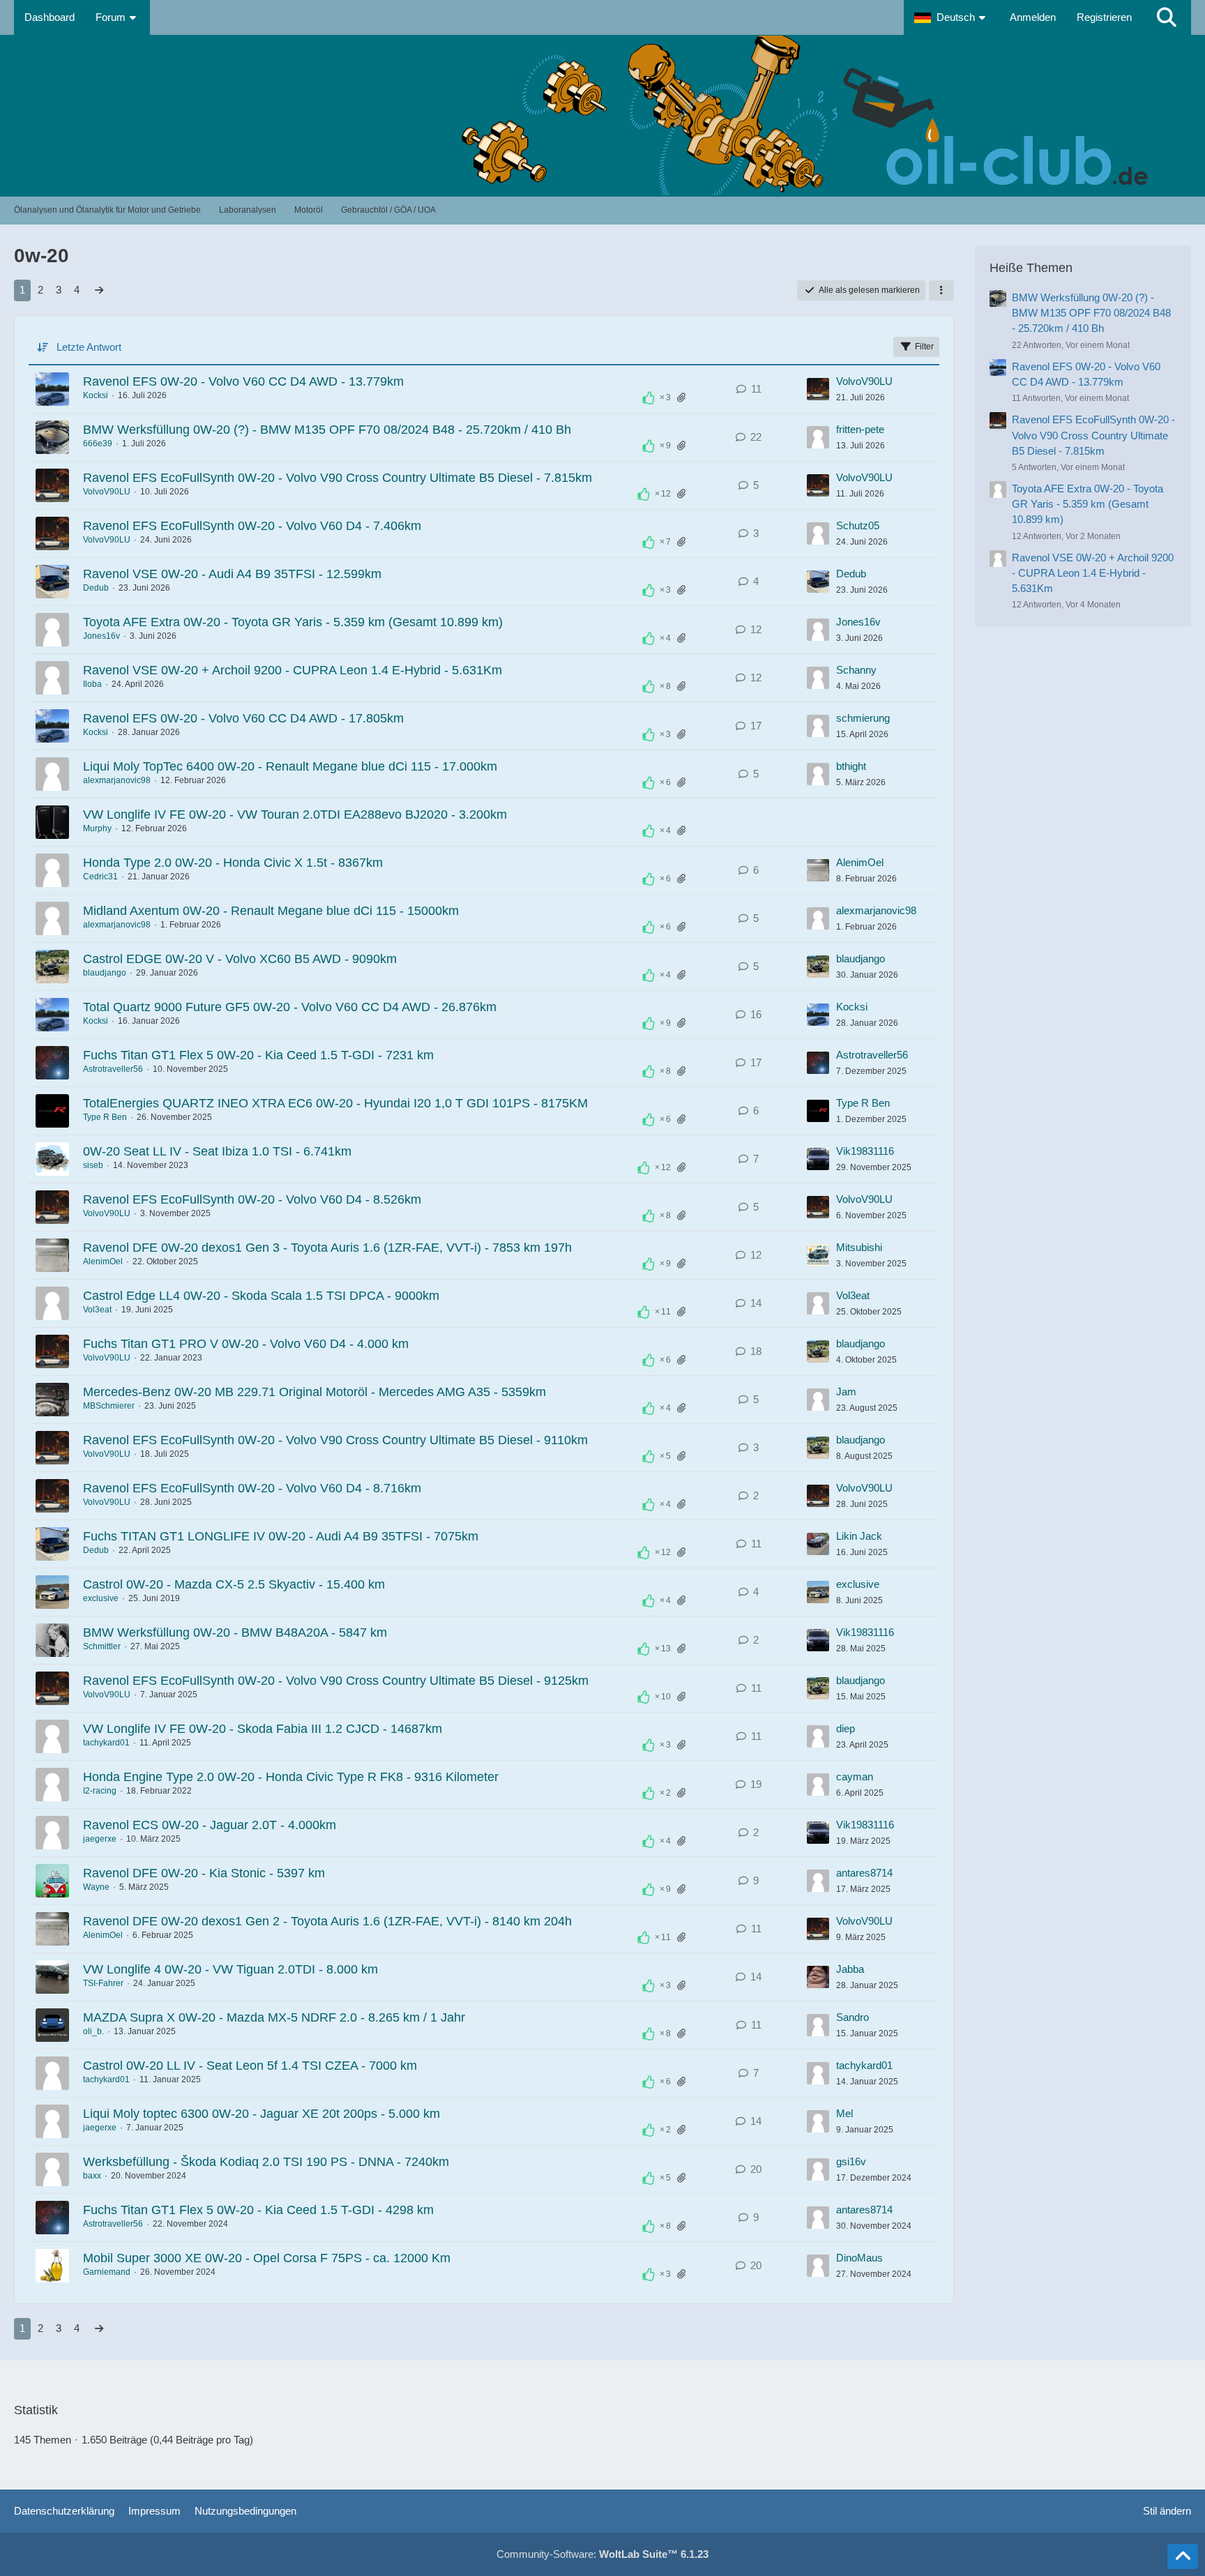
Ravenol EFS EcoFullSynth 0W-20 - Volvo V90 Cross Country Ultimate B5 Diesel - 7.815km (338, 478)
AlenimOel (860, 862)
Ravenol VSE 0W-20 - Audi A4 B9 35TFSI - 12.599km (232, 574)
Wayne (96, 1887)
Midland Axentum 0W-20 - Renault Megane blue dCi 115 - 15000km (271, 911)
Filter (924, 347)
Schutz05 (858, 525)
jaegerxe (100, 1839)
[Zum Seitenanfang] (1183, 2556)
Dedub (96, 588)
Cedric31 (100, 877)
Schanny (856, 670)
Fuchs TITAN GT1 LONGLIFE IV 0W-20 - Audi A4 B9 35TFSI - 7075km (281, 1536)
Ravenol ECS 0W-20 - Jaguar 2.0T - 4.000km (210, 1825)
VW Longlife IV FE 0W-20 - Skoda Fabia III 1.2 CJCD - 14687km (263, 1729)
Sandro (852, 2017)
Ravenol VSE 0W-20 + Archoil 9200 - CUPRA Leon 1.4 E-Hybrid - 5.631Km (293, 670)
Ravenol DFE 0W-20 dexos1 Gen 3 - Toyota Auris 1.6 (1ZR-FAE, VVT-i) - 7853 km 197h (327, 1248)
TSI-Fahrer (103, 1983)
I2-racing (100, 1791)
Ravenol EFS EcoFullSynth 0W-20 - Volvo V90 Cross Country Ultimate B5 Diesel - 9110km (335, 1440)
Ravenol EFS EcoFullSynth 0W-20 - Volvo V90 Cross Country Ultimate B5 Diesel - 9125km (336, 1681)
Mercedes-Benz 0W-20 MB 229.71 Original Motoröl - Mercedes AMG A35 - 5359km (314, 1392)
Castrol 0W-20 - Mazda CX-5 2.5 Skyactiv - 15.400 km (234, 1584)
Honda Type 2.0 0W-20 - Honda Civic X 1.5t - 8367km (233, 863)
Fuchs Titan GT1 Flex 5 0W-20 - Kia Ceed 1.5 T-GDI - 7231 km (258, 1055)
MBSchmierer (109, 1406)
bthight (851, 766)
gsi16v (851, 2161)
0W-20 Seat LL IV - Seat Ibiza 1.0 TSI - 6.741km (217, 1151)
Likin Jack (859, 1536)
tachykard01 (106, 1743)
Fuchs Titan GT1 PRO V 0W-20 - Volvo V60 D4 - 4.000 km (246, 1344)
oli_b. (93, 2031)
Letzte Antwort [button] (89, 347)
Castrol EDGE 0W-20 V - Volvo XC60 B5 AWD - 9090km (240, 959)
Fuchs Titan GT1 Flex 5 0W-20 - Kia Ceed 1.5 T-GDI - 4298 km (258, 2210)
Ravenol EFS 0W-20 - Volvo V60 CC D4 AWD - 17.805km (243, 718)
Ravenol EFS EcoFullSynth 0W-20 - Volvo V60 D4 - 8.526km (252, 1199)
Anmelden (1033, 17)
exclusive (101, 1598)
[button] (952, 17)
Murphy (97, 828)
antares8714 (864, 1873)
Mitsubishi (859, 1247)
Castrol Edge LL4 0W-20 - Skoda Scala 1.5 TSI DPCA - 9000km (261, 1296)
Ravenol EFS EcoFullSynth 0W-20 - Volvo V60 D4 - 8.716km (252, 1488)
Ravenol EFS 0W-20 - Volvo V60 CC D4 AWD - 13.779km (243, 381)
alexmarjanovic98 (117, 780)
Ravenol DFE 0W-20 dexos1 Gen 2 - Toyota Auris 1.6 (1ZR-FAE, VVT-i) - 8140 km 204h (327, 1921)
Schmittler (102, 1646)
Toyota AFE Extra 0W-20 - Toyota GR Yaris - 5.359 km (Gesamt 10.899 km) (293, 622)
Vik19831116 (865, 1151)
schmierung (863, 718)
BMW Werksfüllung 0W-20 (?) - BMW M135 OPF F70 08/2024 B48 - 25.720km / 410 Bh (327, 430)
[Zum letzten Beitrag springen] (818, 389)
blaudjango (105, 973)
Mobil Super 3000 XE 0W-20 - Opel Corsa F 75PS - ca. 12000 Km (267, 2258)
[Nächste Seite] (99, 290)
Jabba (850, 1969)
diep (846, 1728)
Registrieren (1104, 17)
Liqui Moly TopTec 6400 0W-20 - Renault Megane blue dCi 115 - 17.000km (290, 766)
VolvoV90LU (864, 381)
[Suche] (1167, 17)
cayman (855, 1776)
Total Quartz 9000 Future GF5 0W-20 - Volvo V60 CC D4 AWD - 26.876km (290, 1007)
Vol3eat (97, 1310)
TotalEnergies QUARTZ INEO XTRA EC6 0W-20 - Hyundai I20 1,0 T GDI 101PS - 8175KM (335, 1103)
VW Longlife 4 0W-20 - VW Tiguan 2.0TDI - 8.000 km (230, 1969)
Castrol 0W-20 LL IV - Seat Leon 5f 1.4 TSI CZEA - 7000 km (250, 2066)
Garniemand (107, 2272)
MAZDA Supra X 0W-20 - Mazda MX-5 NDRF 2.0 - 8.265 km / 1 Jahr (274, 2017)
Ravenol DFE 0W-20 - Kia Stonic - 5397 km (204, 1873)
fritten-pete (860, 429)
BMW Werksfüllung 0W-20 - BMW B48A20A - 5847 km (235, 1632)
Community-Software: (602, 2554)
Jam (846, 1392)
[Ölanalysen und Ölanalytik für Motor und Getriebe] (602, 115)
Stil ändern (1167, 2511)
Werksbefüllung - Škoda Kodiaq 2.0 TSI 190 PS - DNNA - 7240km (266, 2162)
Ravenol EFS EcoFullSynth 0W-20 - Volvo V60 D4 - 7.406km (252, 526)
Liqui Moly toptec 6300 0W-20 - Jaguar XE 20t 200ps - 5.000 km (262, 2114)
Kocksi (96, 395)
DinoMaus (859, 2258)
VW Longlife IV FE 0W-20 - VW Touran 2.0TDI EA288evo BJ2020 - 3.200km (295, 815)
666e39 (98, 444)
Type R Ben (105, 1117)
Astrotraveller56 (113, 1069)
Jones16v (101, 636)
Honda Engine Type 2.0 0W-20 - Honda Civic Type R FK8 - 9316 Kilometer (291, 1777)
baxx (92, 2176)
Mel (844, 2113)
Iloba (92, 684)
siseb (93, 1165)
